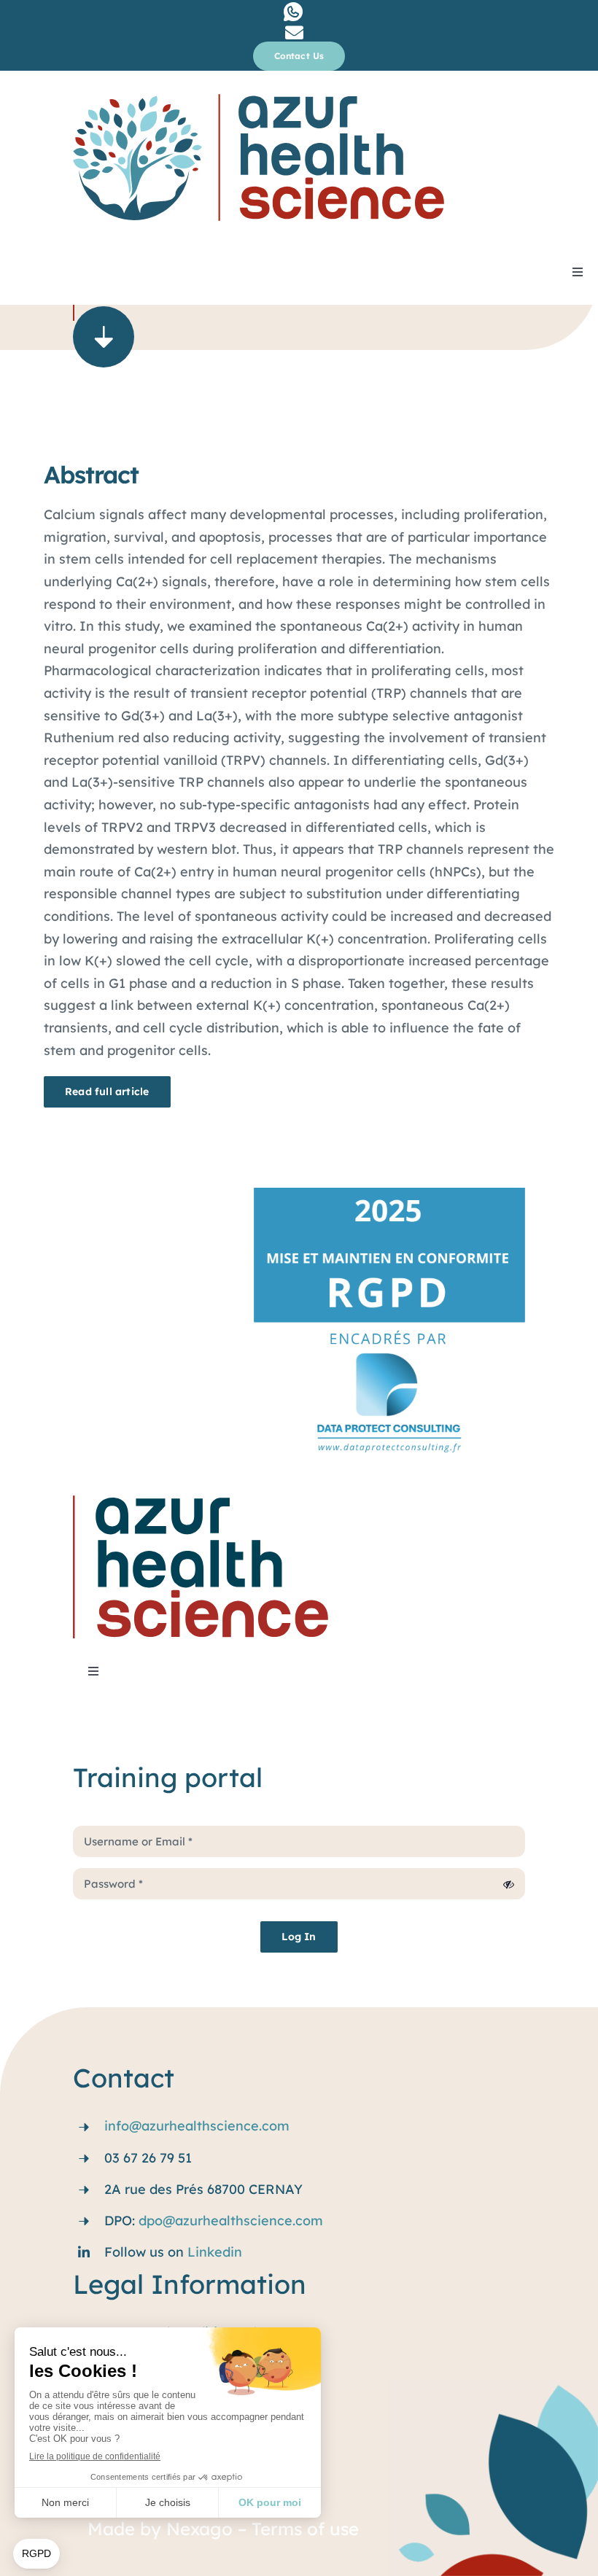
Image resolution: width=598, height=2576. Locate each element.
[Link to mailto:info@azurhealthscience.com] (294, 32)
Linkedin (215, 2252)
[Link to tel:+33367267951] (293, 12)
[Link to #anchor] (104, 337)
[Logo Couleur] (259, 100)
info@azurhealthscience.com (197, 2126)
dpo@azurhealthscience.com (231, 2221)
